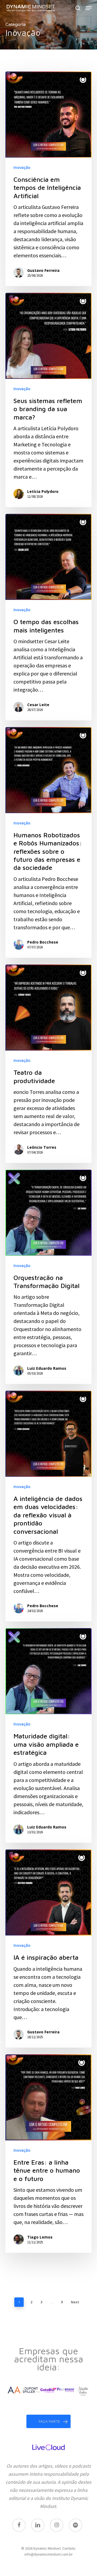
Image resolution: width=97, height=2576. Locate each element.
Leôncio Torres (42, 1147)
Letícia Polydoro (43, 491)
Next (75, 2302)
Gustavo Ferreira (43, 270)
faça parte (49, 2421)
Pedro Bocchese (43, 942)
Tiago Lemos (40, 2237)
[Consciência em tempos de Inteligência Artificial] (48, 179)
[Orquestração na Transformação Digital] (48, 1277)
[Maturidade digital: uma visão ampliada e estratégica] (48, 1735)
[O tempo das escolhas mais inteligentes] (48, 617)
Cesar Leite (38, 705)
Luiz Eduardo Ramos (47, 1368)
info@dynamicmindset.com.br (49, 2554)
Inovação (22, 167)
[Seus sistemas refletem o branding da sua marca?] (48, 400)
